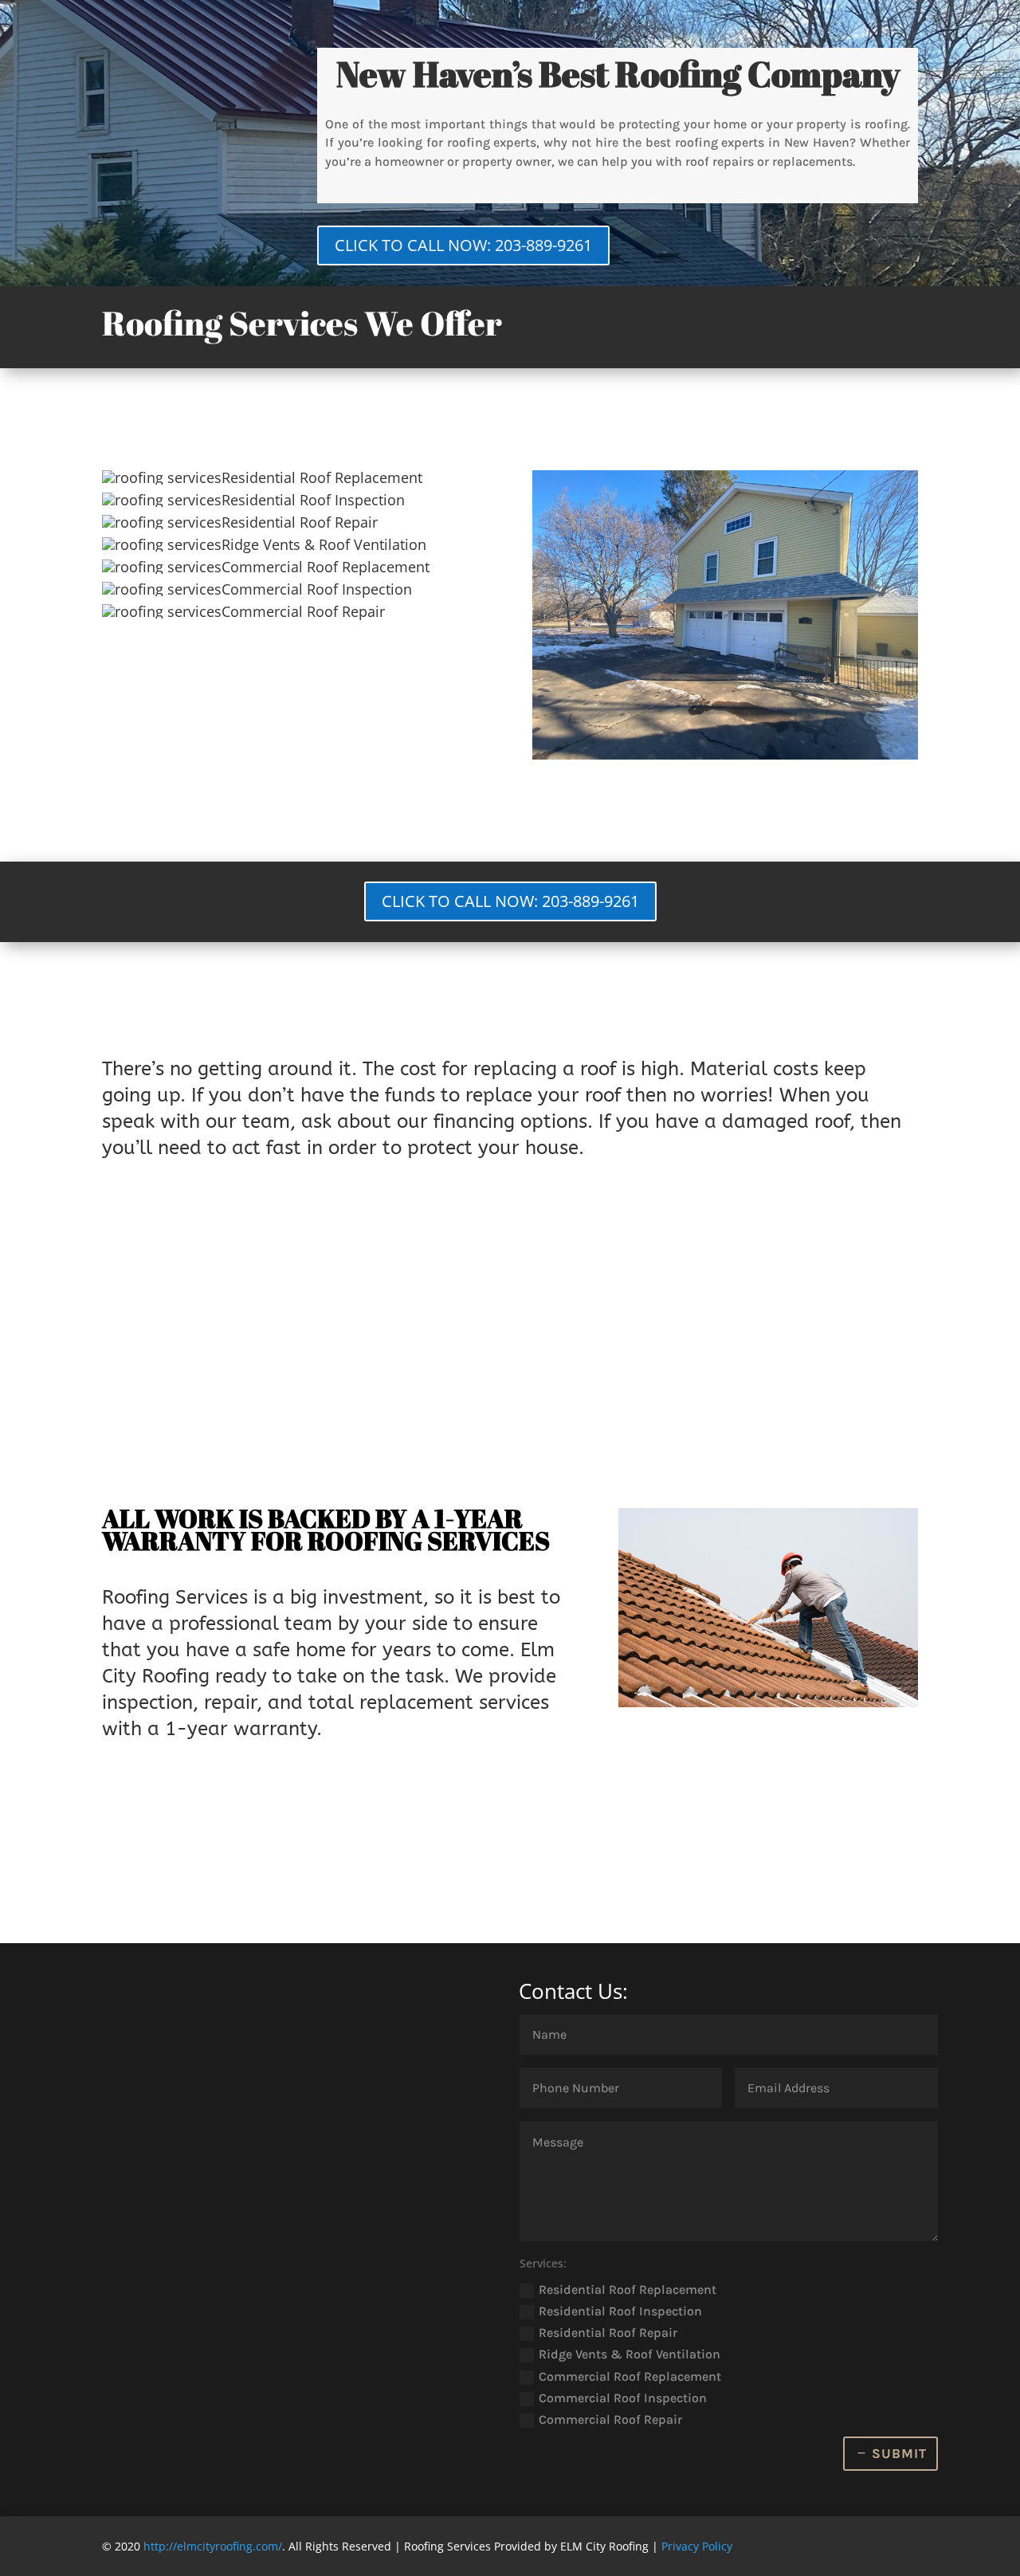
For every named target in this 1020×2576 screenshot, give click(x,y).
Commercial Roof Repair (610, 2419)
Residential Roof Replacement (628, 2289)
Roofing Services (175, 1597)
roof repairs (720, 161)
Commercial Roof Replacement (630, 2376)
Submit (899, 2453)
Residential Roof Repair (608, 2333)
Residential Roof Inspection (620, 2311)
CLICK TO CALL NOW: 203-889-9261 (463, 245)
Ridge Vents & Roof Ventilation (630, 2354)
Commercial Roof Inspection (623, 2398)
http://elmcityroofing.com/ (213, 2546)
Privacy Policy (697, 2546)
